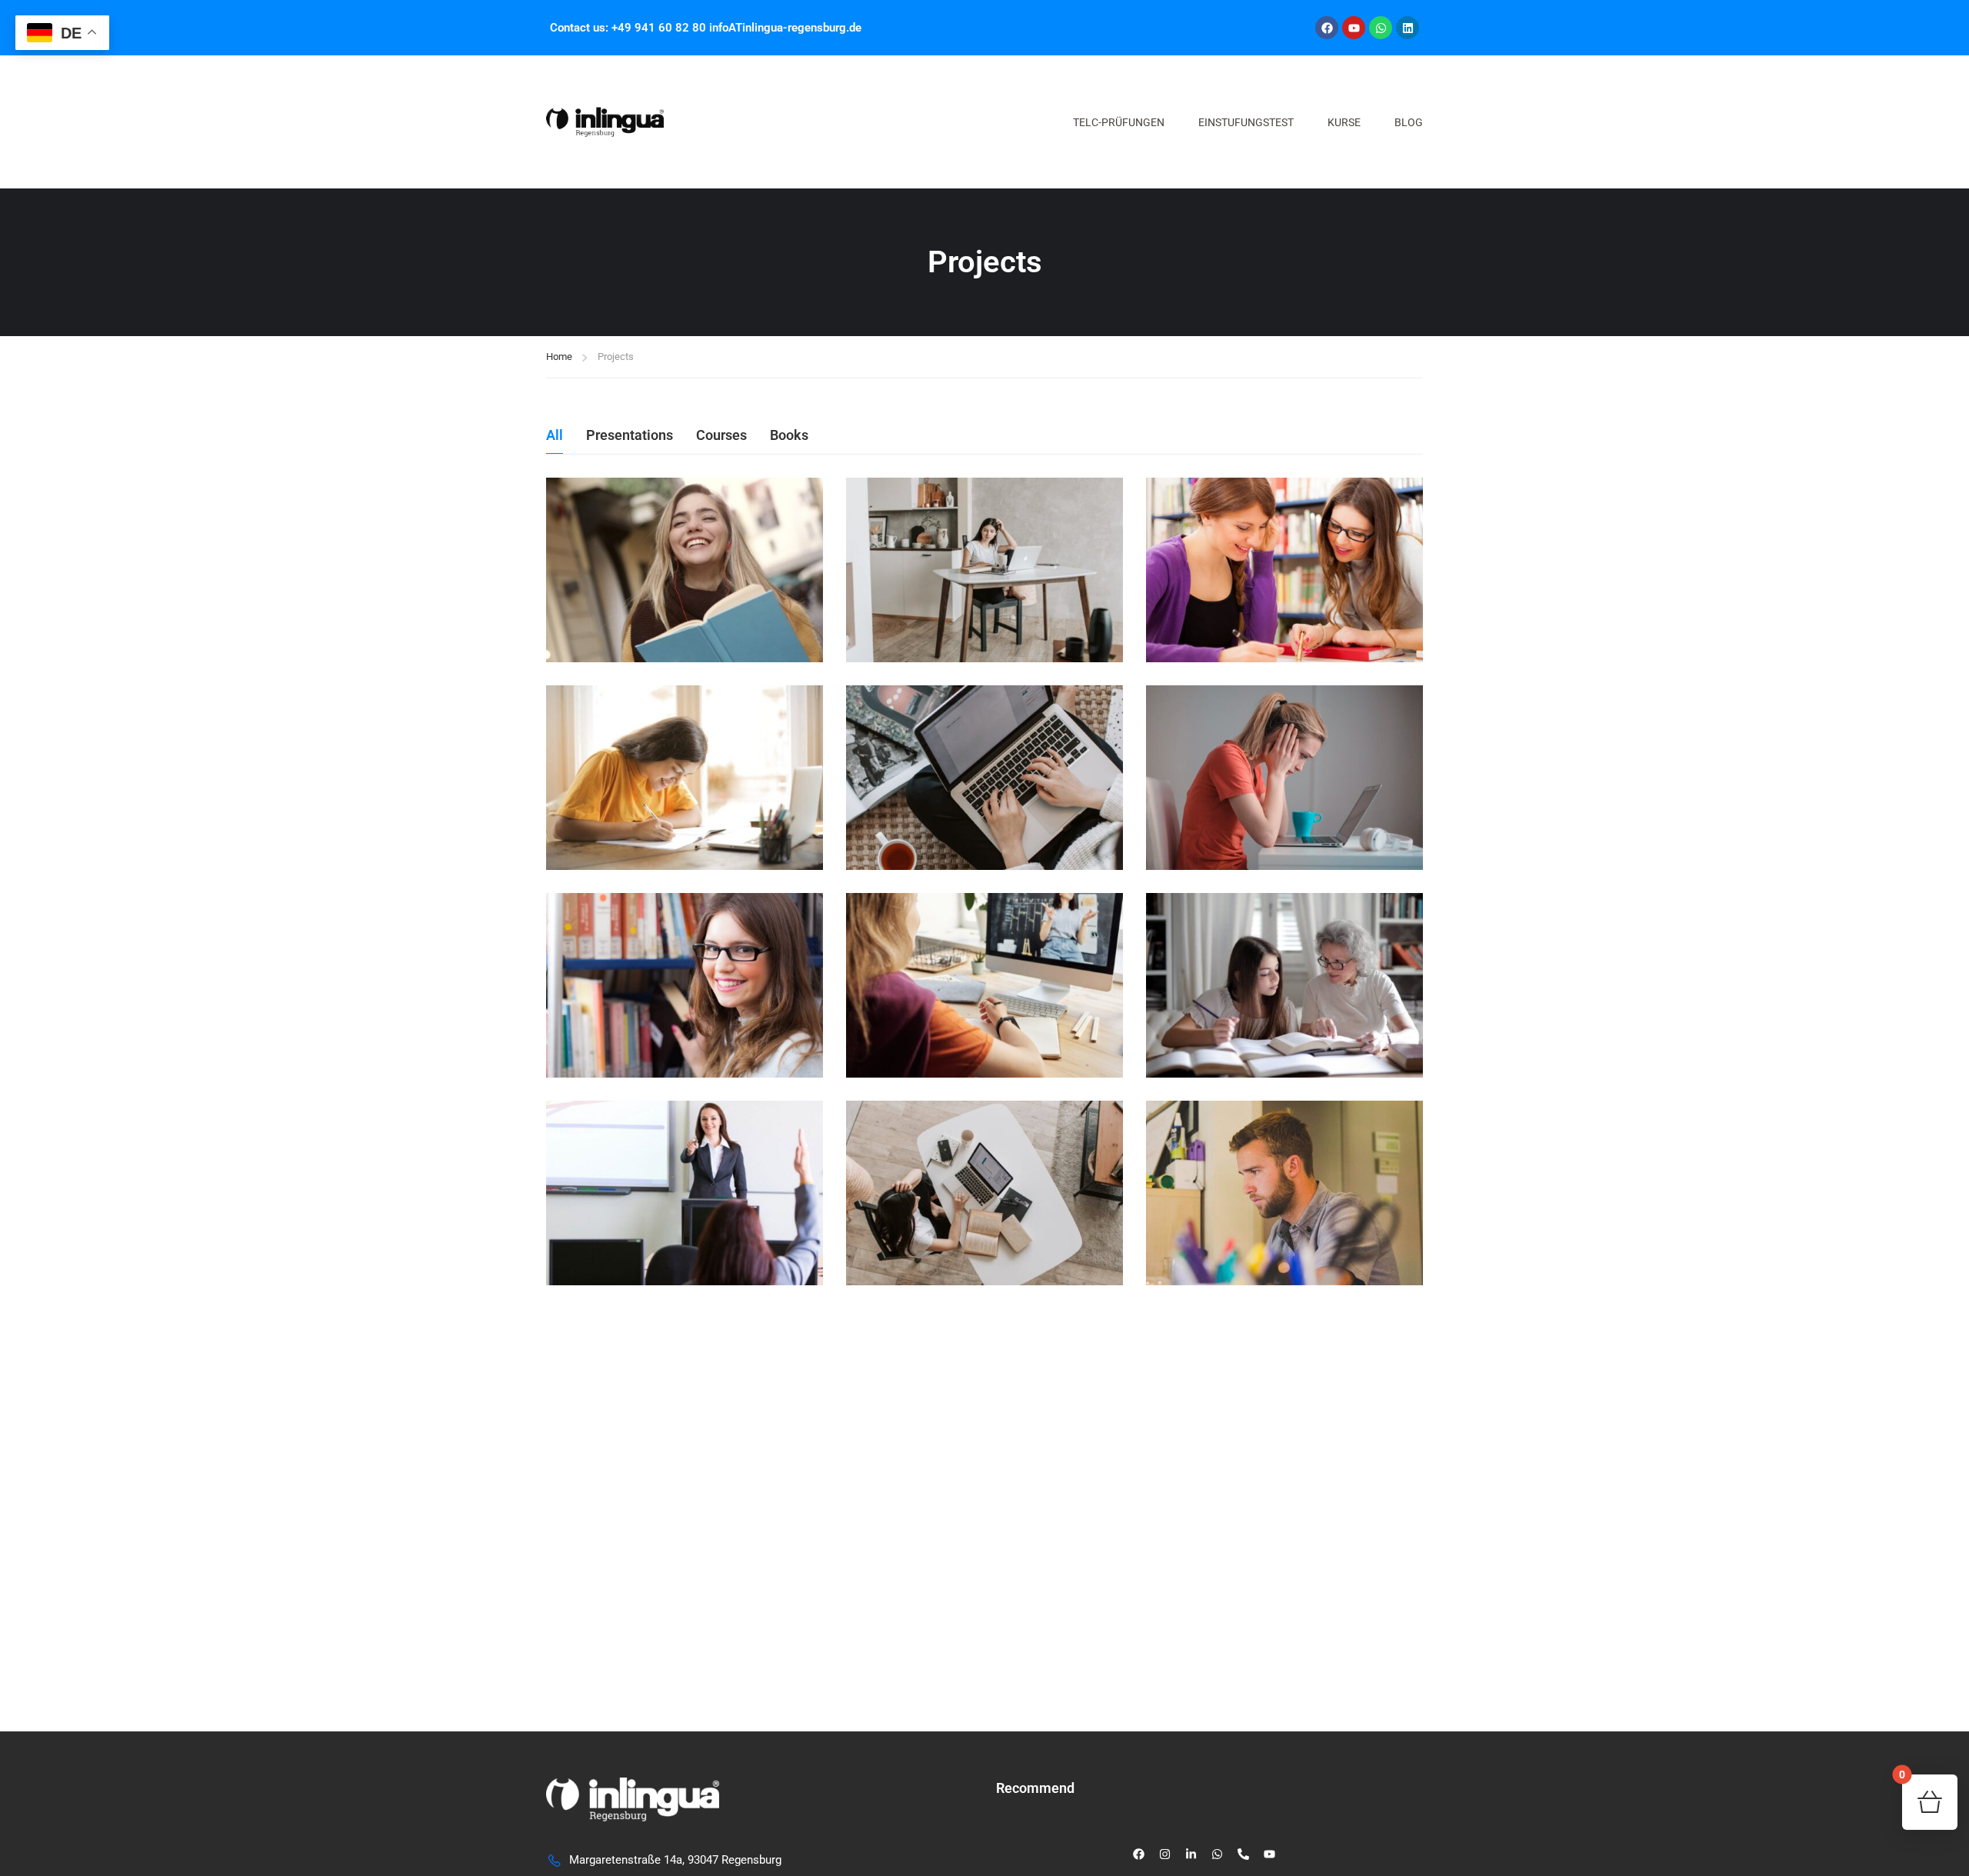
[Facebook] (1327, 28)
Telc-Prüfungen (1119, 122)
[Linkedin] (1408, 28)
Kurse (1344, 122)
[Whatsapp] (1381, 28)
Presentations (630, 435)
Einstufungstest (1246, 122)
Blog (1409, 122)
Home (559, 357)
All (555, 435)
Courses (721, 435)
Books (789, 435)
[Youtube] (1354, 28)
